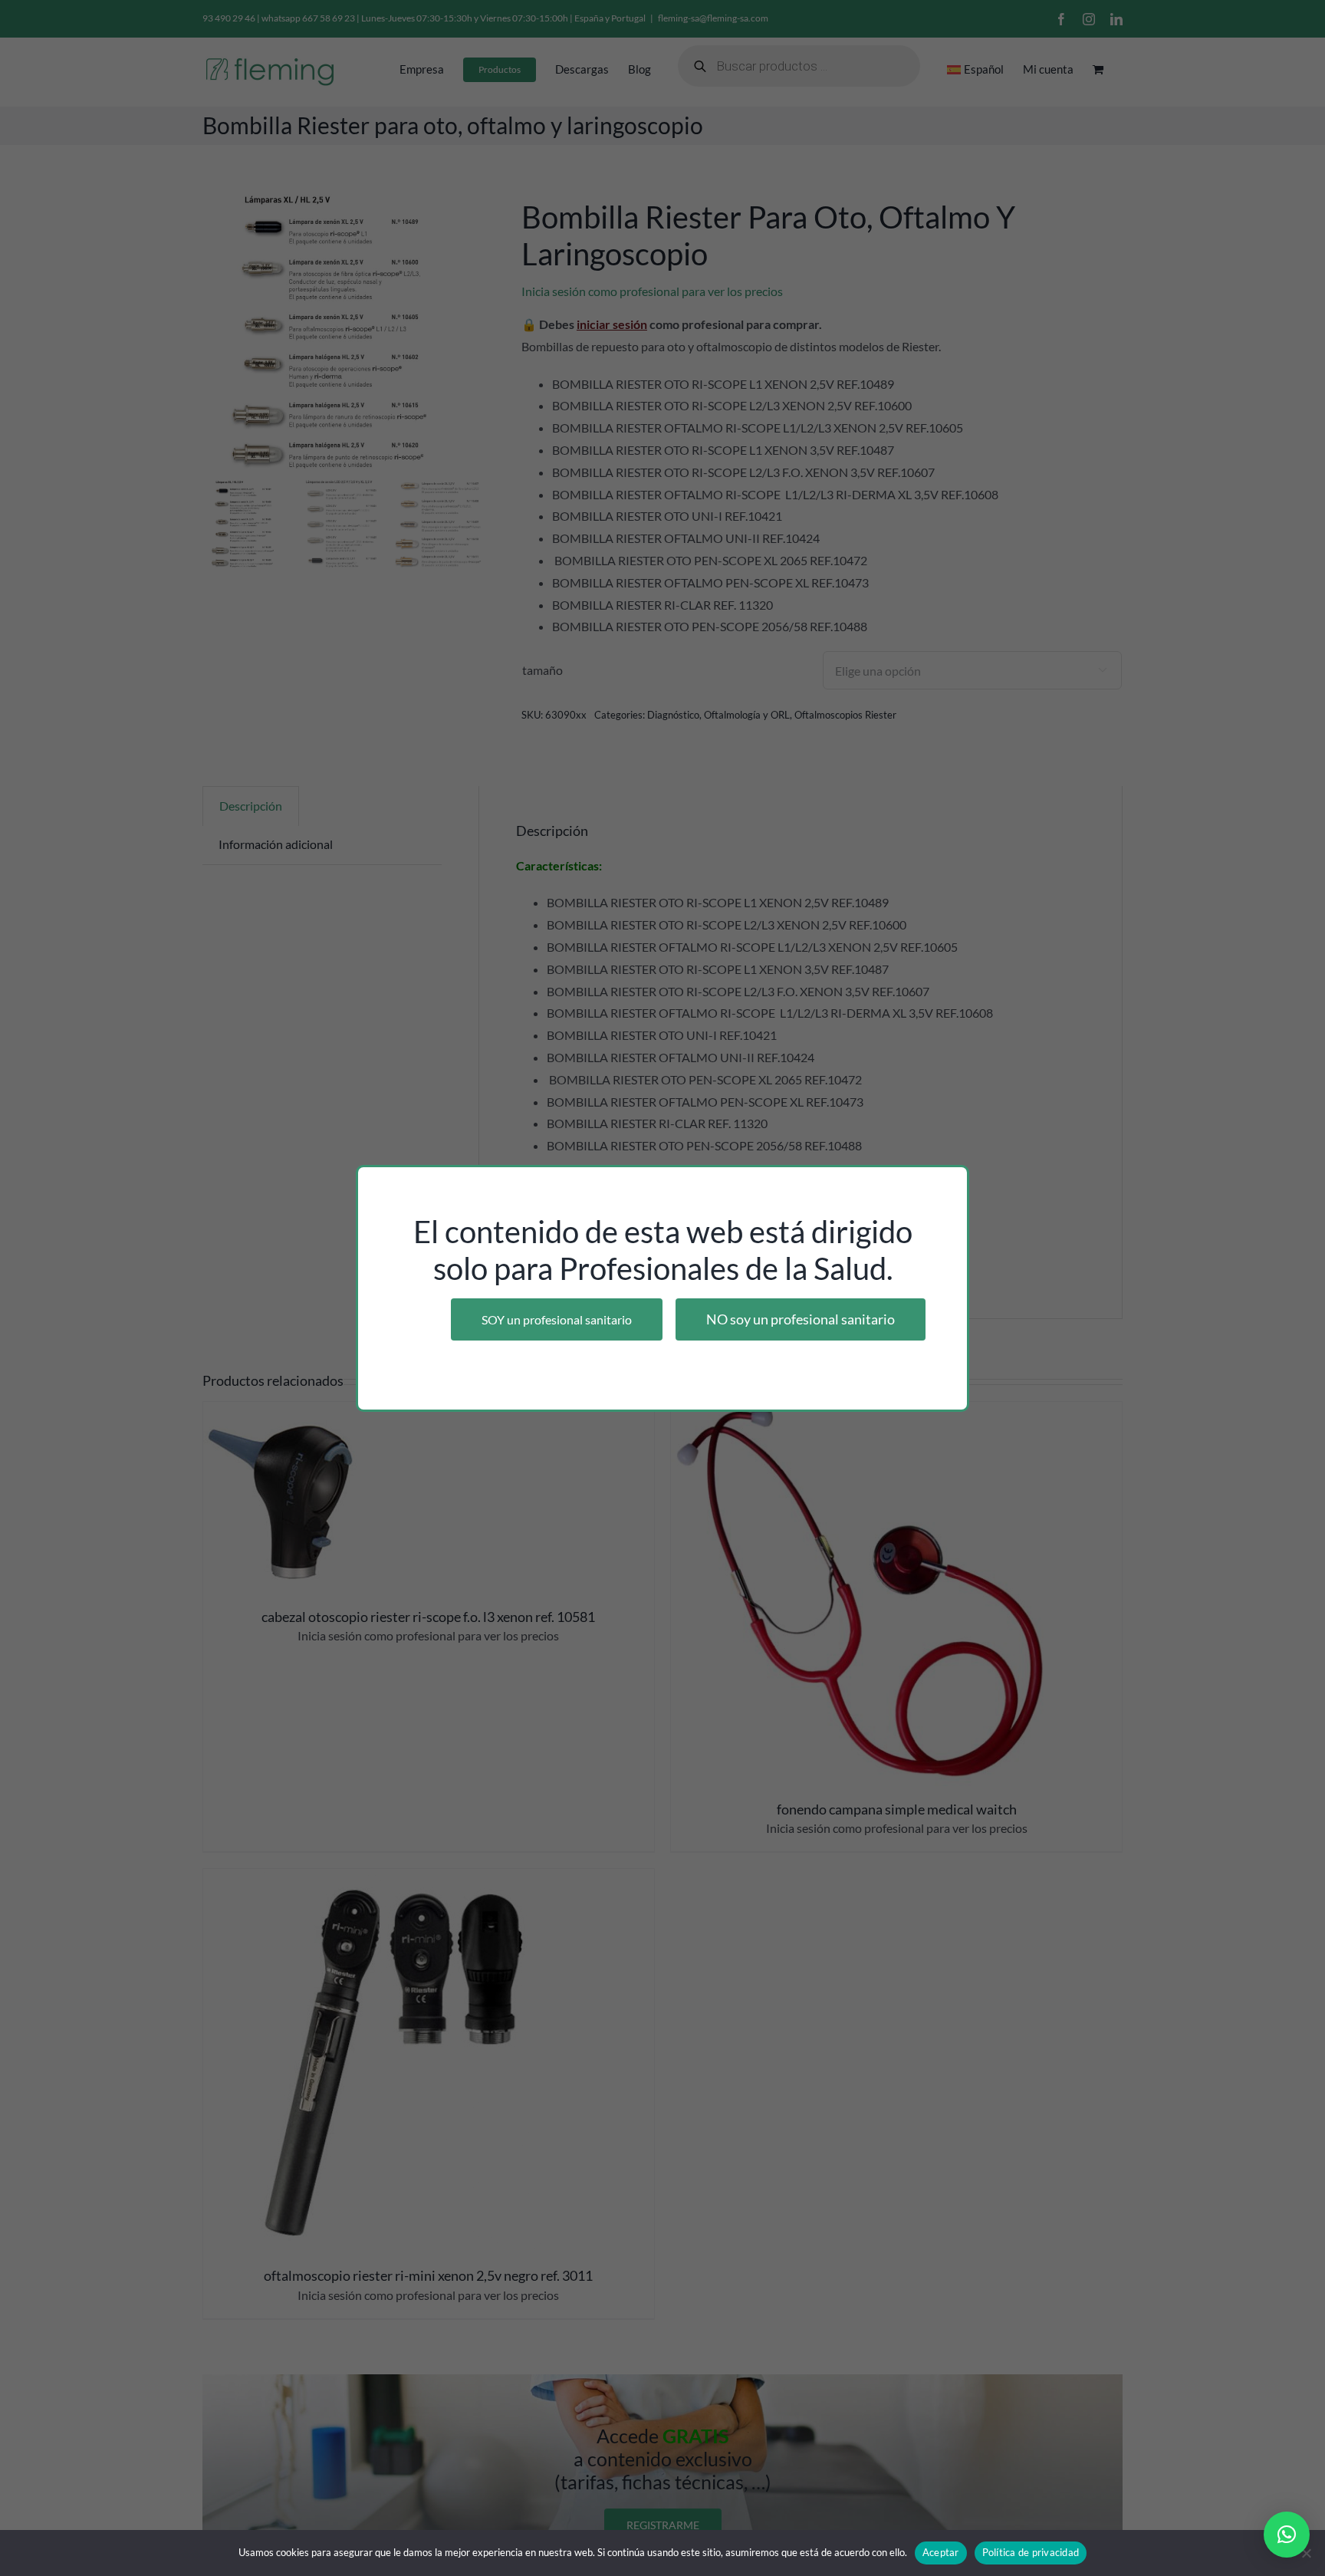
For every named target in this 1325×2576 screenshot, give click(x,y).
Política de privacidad (1031, 2552)
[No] (1306, 2553)
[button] (1287, 2535)
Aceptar (941, 2552)
